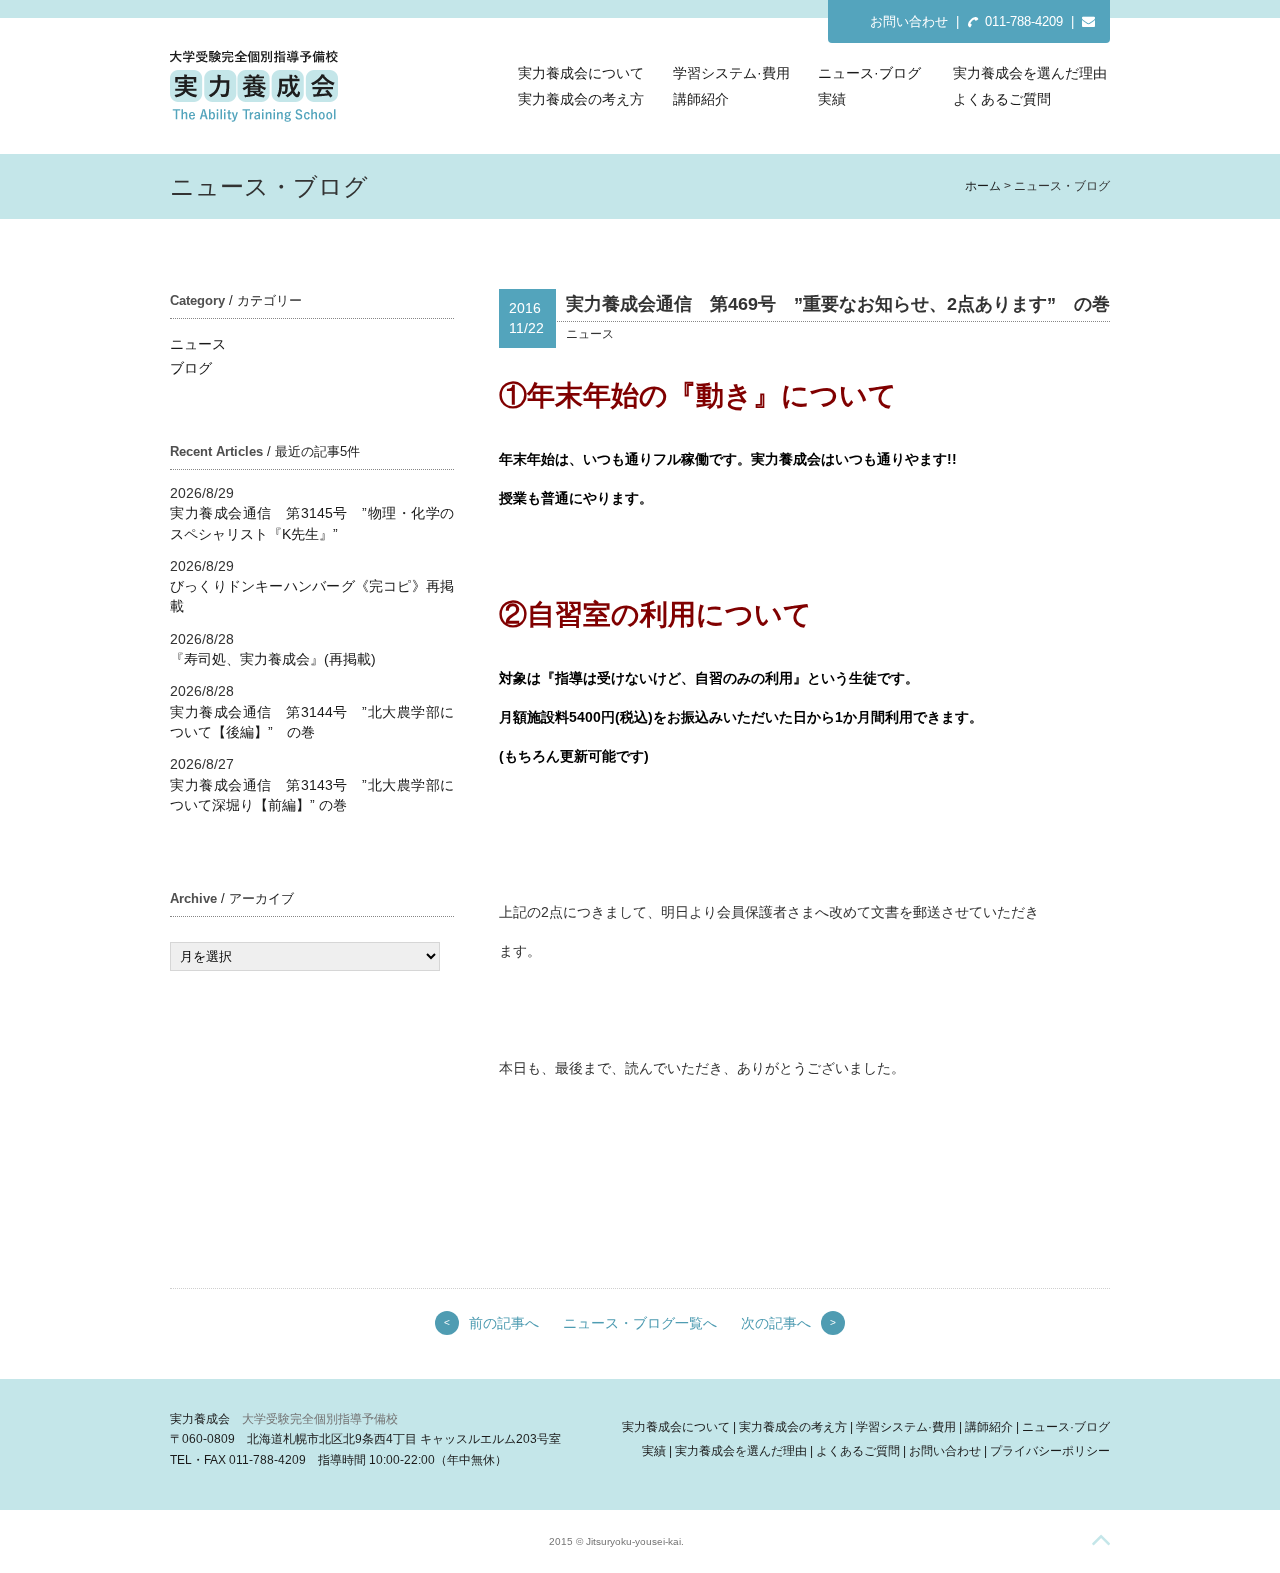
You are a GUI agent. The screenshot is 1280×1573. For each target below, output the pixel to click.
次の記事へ (776, 1323)
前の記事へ (504, 1323)
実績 (832, 99)
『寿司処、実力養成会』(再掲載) (273, 659)
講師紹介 (701, 99)
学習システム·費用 (731, 73)
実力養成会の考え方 (581, 99)
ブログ (191, 368)
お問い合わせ (909, 21)
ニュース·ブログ (869, 73)
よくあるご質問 (1002, 99)
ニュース (198, 344)
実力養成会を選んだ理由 (1030, 73)
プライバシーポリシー (1050, 1451)
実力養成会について (581, 73)
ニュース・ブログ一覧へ (640, 1323)
